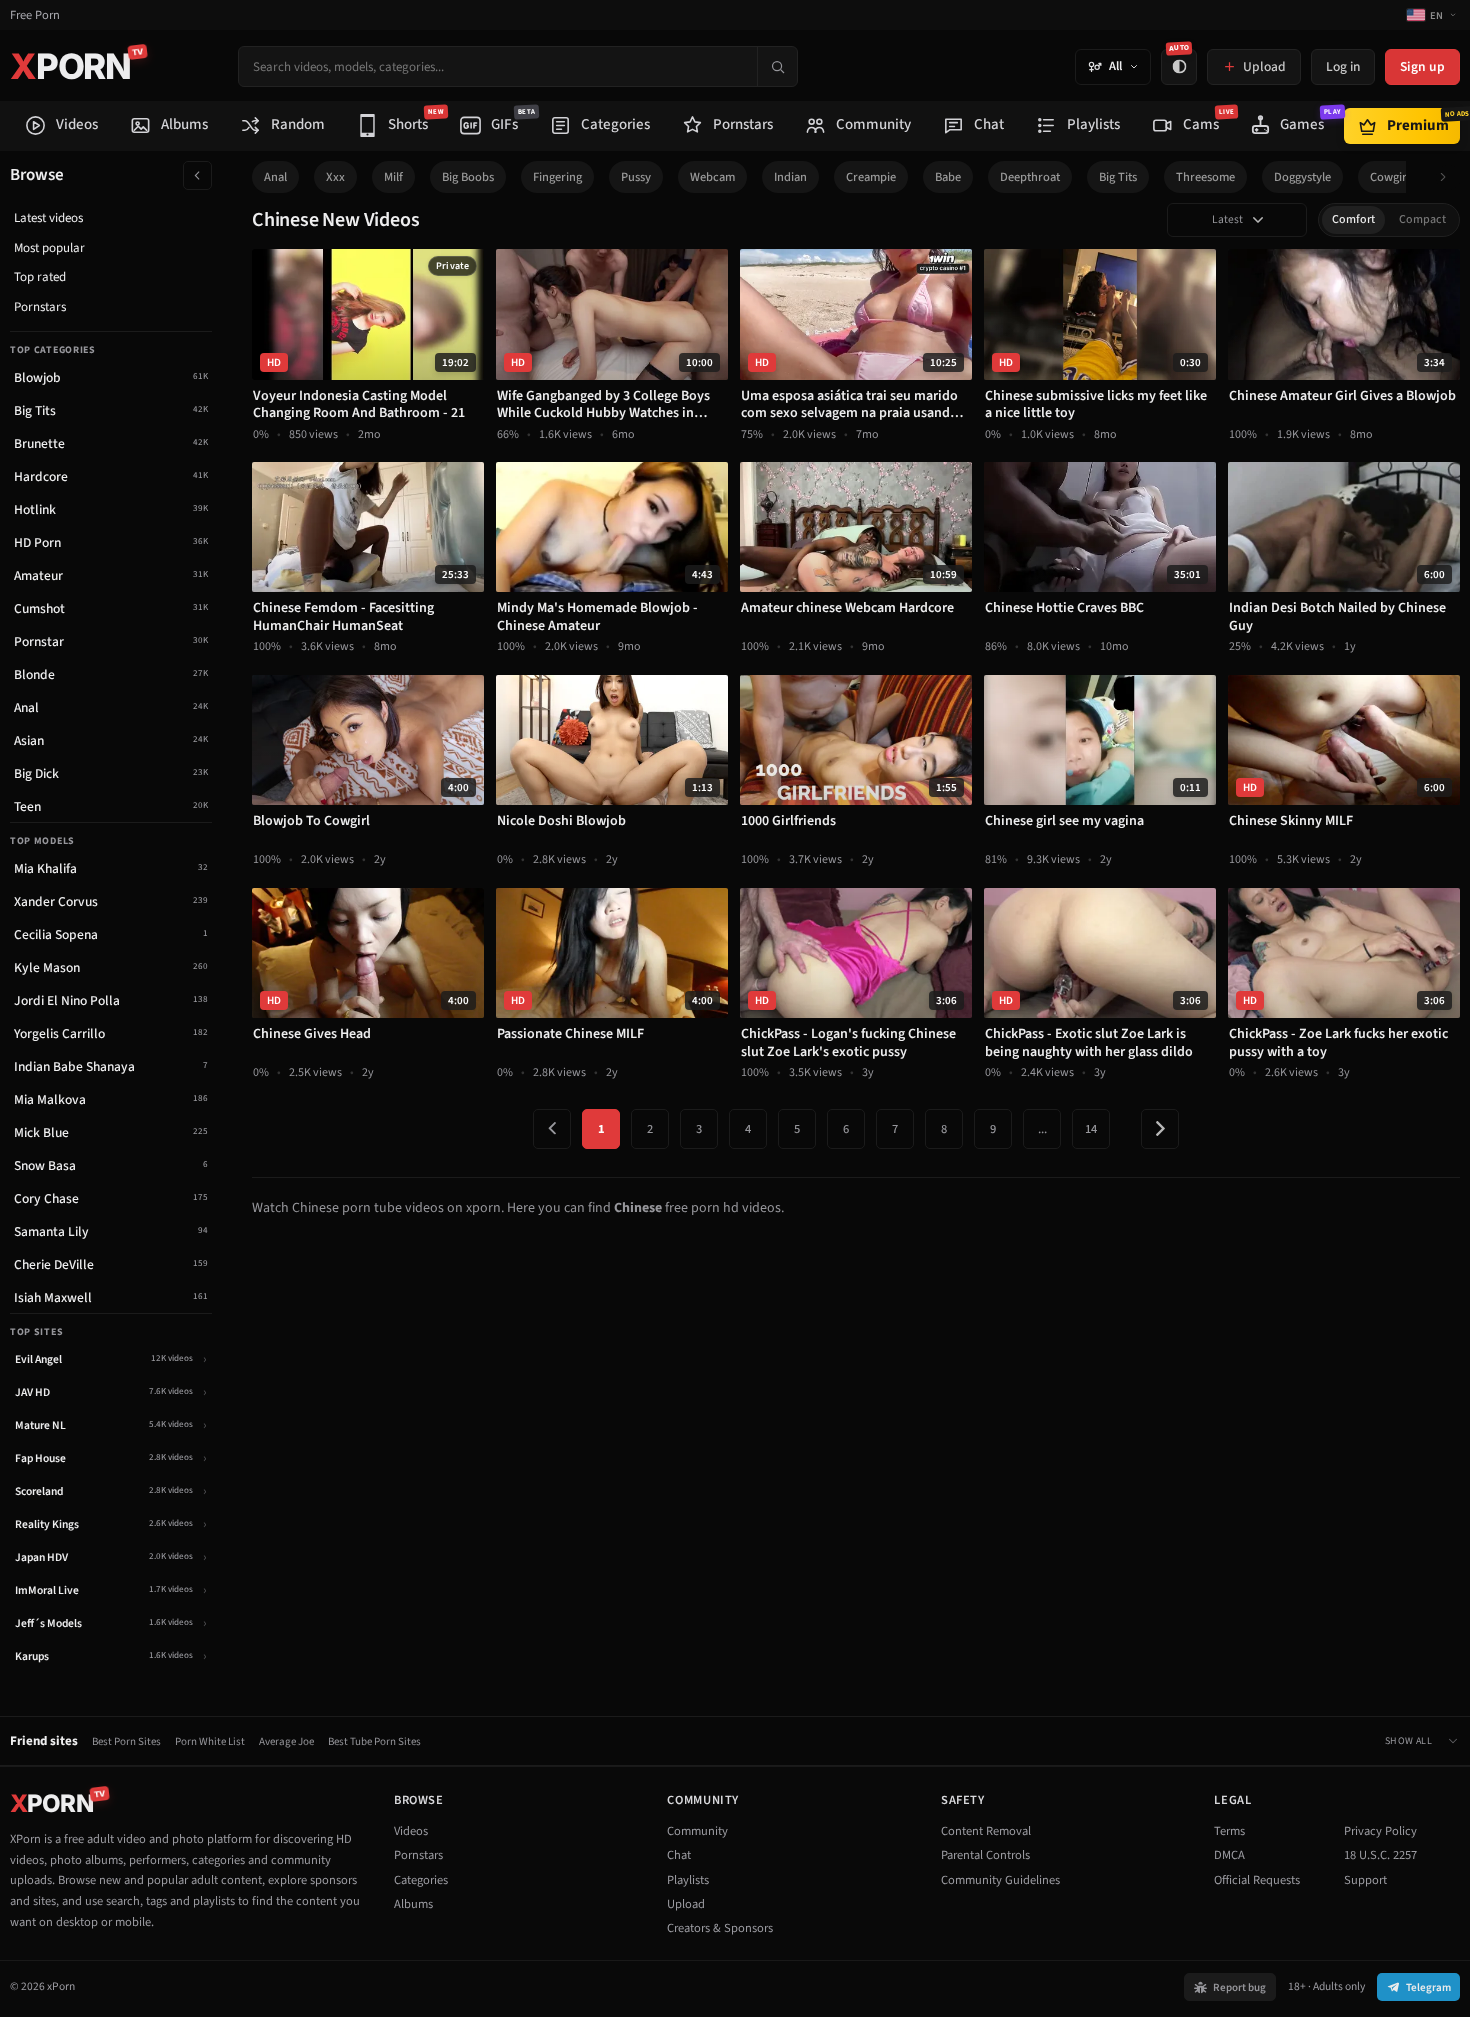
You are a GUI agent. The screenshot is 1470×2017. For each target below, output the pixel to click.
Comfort (1353, 219)
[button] (1448, 177)
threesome (1205, 177)
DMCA (1229, 1855)
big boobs (468, 177)
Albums (413, 1904)
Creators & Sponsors (720, 1928)
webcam (712, 177)
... (1042, 1129)
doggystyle (1302, 177)
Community (697, 1831)
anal (275, 177)
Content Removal (986, 1831)
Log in (1343, 66)
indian (790, 177)
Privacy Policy (1380, 1831)
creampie (871, 177)
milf (393, 177)
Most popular (49, 248)
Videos (411, 1831)
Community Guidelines (1000, 1880)
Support (1365, 1880)
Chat (679, 1855)
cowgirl (1390, 177)
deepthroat (1030, 177)
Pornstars (40, 307)
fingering (557, 177)
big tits (1118, 177)
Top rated (40, 277)
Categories (421, 1880)
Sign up (1422, 66)
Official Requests (1257, 1880)
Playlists (688, 1880)
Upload (686, 1904)
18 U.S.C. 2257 (1380, 1855)
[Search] (777, 66)
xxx (335, 177)
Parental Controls (985, 1855)
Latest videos (48, 218)
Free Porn (35, 15)
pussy (636, 177)
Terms (1229, 1831)
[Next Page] (1160, 1129)
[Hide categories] (197, 175)
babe (948, 177)
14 (1091, 1129)
